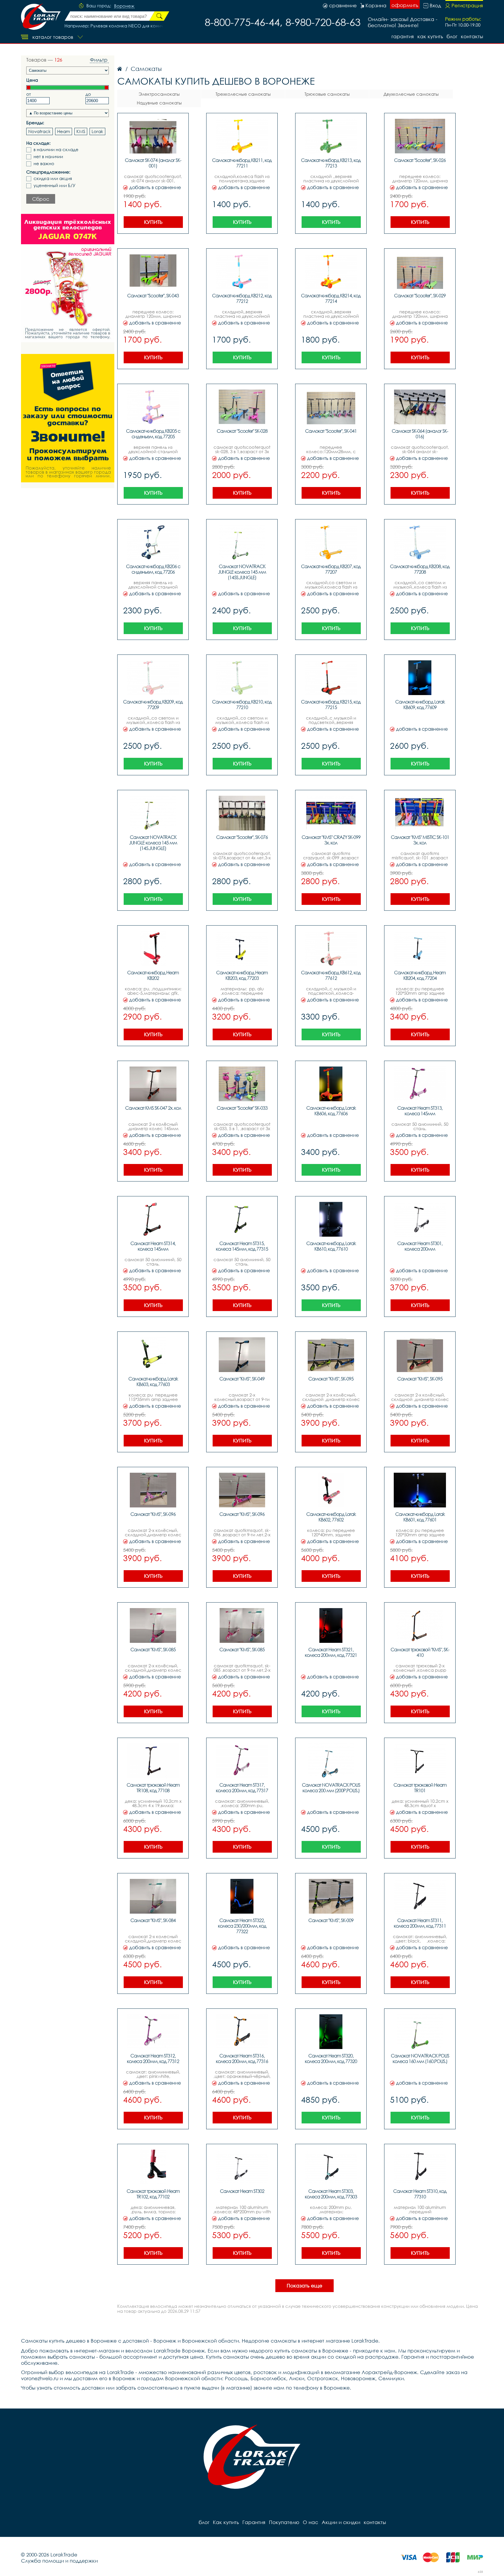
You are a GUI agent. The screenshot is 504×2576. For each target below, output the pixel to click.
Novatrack (40, 131)
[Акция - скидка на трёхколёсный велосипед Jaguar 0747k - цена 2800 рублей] (68, 278)
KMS (81, 131)
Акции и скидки (341, 2522)
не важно (44, 164)
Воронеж (124, 6)
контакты (472, 36)
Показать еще (304, 2286)
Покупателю (284, 2522)
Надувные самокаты (159, 103)
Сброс (41, 199)
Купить (153, 222)
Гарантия (403, 36)
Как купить (430, 36)
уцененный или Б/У (55, 185)
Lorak (97, 131)
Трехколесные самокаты (243, 94)
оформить (405, 5)
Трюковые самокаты (327, 94)
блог (452, 36)
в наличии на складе (56, 150)
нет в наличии (48, 157)
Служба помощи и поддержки (59, 2561)
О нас (310, 2522)
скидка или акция (53, 178)
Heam (64, 131)
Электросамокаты (159, 94)
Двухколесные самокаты (411, 94)
